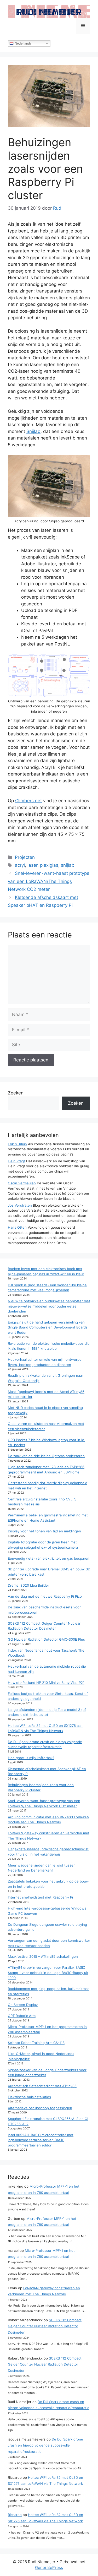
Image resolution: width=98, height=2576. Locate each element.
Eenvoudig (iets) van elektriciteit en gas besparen (49, 1558)
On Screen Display (23, 2005)
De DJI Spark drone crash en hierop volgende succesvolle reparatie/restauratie (45, 2445)
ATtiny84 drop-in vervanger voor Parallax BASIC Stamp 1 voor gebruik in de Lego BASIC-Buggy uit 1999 (48, 1973)
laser (32, 865)
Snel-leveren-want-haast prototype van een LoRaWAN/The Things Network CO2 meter (49, 881)
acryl (20, 865)
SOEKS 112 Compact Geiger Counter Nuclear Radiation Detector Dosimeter (45, 2326)
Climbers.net (28, 801)
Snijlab (33, 431)
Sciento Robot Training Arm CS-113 (36, 2043)
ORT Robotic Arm (22, 2016)
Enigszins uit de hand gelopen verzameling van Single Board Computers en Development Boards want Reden (48, 1327)
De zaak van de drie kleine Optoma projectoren (46, 1456)
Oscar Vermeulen (22, 1183)
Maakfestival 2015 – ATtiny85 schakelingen (43, 1956)
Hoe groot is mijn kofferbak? (31, 1758)
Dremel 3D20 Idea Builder (28, 1585)
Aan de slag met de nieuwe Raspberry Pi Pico (45, 1596)
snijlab (68, 865)
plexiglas (49, 865)
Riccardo (15, 2515)
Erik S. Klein (17, 1144)
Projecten (25, 857)
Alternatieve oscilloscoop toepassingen (40, 2108)
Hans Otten (17, 1227)
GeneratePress (49, 2567)
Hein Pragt (16, 1161)
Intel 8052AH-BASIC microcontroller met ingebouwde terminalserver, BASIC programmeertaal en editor (41, 2140)
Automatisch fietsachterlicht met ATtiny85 (42, 2086)
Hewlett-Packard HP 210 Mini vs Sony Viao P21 (46, 1683)
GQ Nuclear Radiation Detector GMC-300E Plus (46, 1639)
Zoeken (16, 1093)
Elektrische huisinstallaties (29, 2097)
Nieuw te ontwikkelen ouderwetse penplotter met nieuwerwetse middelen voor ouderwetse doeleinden (49, 1306)
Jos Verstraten (20, 1205)
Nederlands (23, 43)
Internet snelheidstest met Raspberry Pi (40, 1897)
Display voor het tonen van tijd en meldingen (44, 1531)
